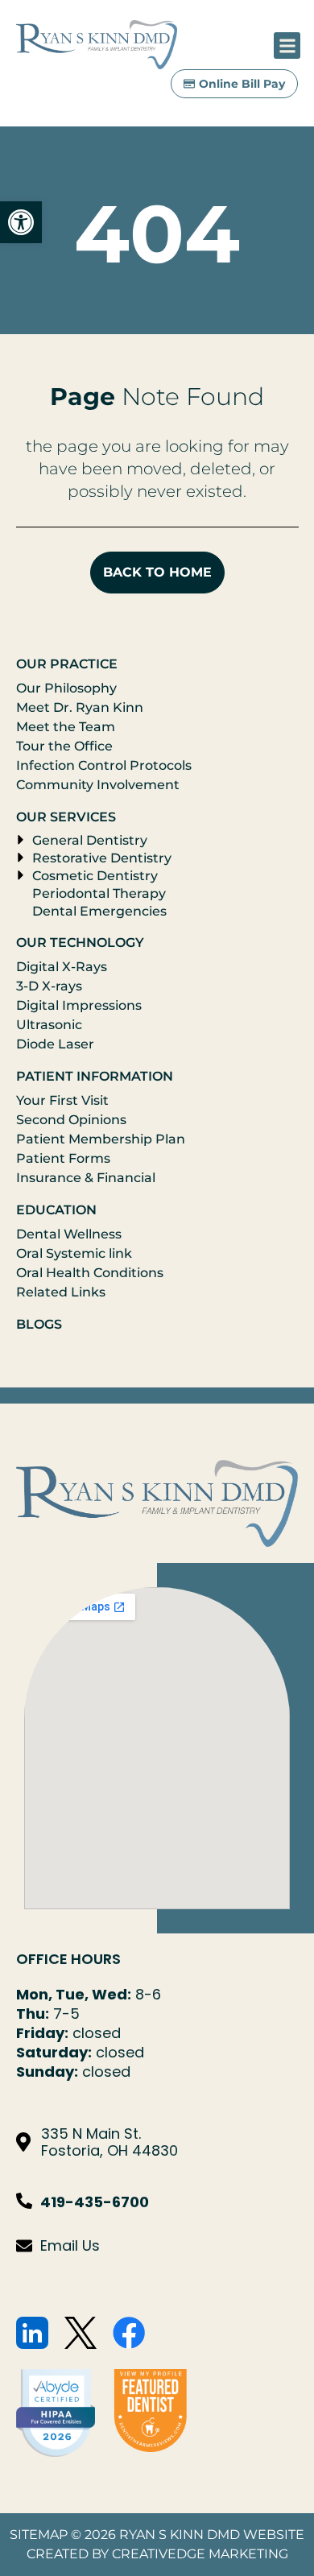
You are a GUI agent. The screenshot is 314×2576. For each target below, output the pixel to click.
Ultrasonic (49, 1025)
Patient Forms (63, 1158)
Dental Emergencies (99, 911)
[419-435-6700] (24, 2201)
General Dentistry (90, 840)
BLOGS (39, 1324)
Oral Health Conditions (90, 1273)
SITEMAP (39, 2535)
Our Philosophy (66, 688)
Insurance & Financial (86, 1178)
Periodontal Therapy (99, 893)
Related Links (61, 1292)
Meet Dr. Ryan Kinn (80, 707)
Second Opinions (71, 1120)
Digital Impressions (79, 1005)
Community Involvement (98, 785)
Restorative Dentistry (102, 858)
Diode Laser (55, 1044)
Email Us (70, 2245)
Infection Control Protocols (104, 765)
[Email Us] (24, 2246)
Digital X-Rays (62, 967)
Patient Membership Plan (101, 1139)
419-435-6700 (95, 2202)
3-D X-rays (49, 986)
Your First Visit (62, 1100)
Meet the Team (66, 727)
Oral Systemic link (74, 1253)
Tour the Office (64, 746)
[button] (21, 222)
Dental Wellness (69, 1234)
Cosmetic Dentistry (95, 876)
